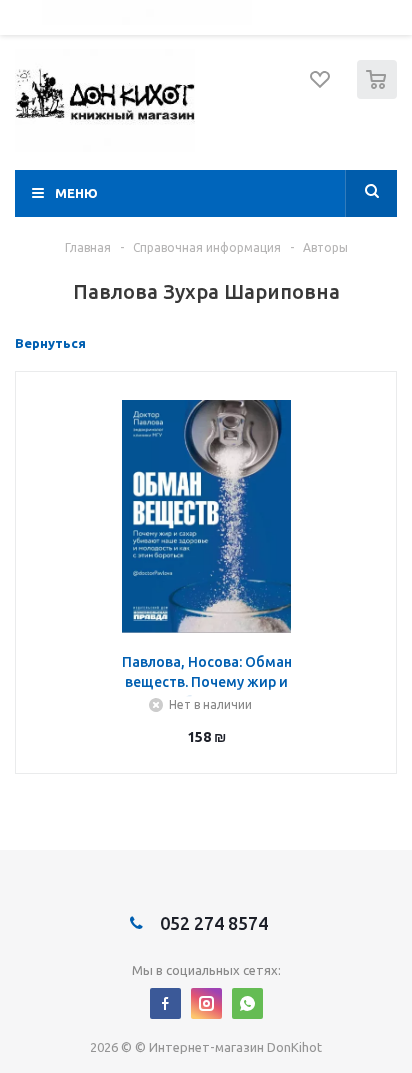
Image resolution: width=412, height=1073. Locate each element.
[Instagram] (206, 1003)
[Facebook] (165, 1003)
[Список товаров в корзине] (379, 94)
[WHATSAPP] (247, 1003)
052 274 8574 (212, 923)
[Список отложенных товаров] (321, 86)
